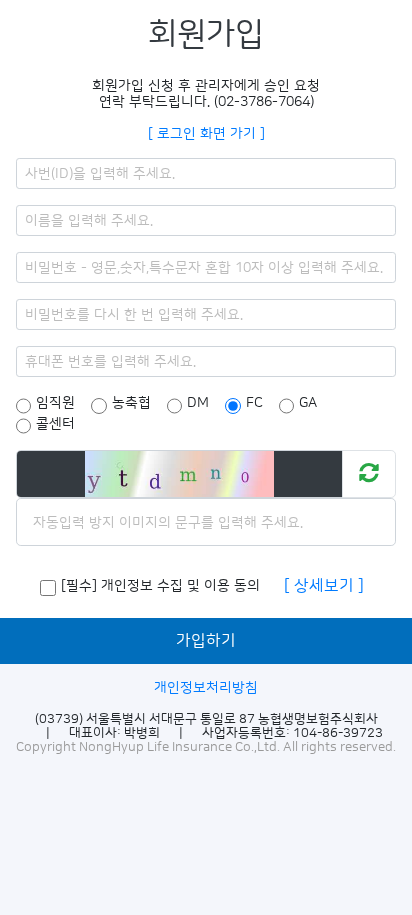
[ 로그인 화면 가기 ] (206, 134)
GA (308, 403)
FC (254, 403)
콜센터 (55, 424)
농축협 (131, 403)
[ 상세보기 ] (324, 586)
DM (198, 403)
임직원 (55, 403)
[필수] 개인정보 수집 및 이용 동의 (160, 586)
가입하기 (206, 641)
